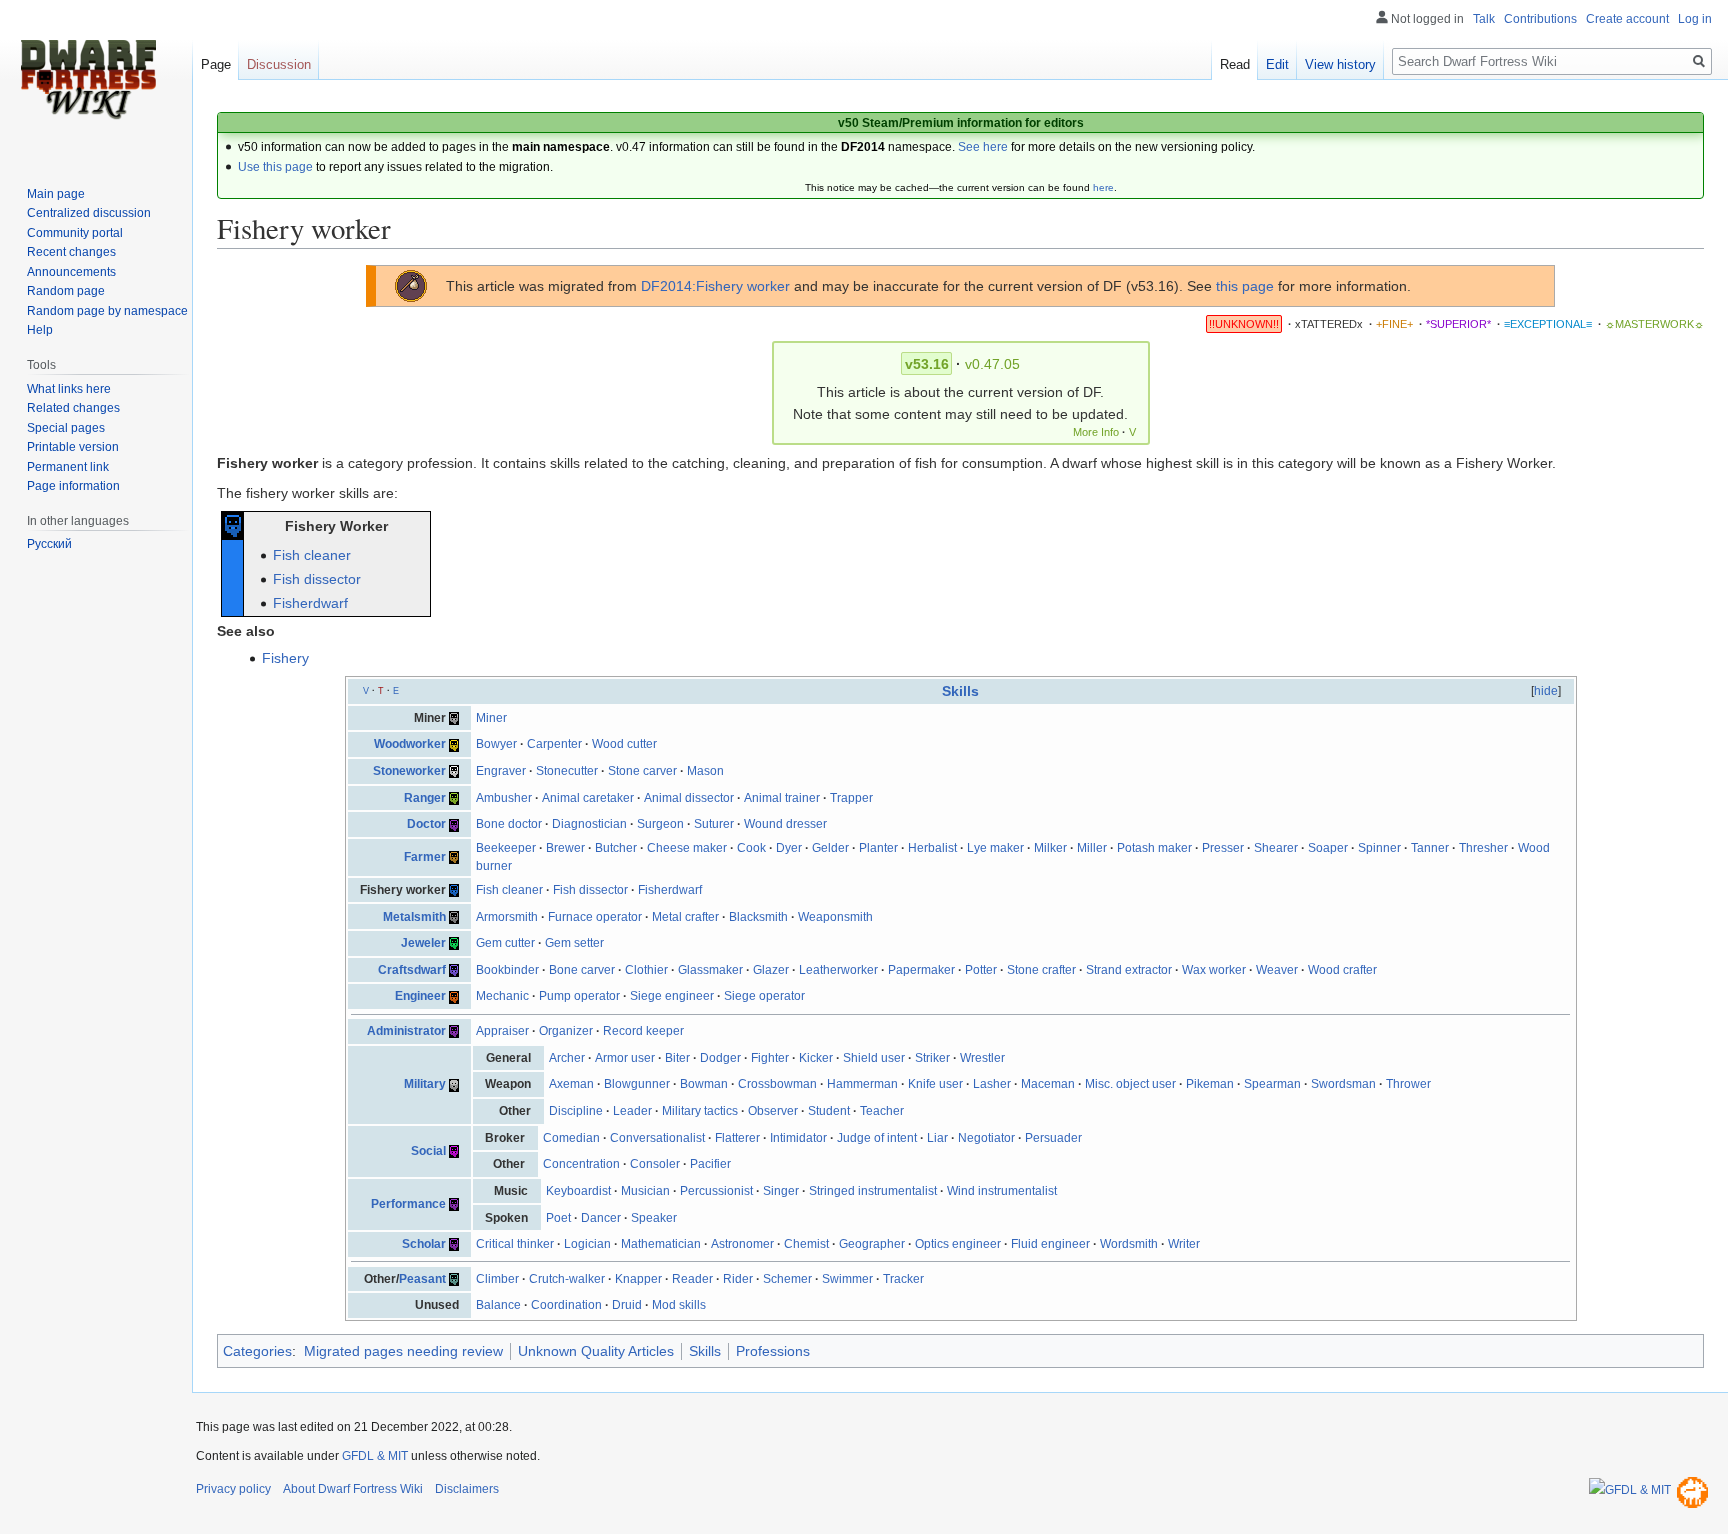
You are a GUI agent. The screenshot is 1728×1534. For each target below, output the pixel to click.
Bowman (704, 1084)
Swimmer (847, 1279)
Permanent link (68, 467)
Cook (751, 848)
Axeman (571, 1084)
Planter (878, 848)
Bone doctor (509, 824)
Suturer (714, 824)
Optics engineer (958, 1244)
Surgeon (660, 824)
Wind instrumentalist (1002, 1191)
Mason (705, 771)
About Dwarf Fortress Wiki (353, 1489)
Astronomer (742, 1244)
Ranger (425, 798)
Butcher (616, 848)
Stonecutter (567, 771)
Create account (1627, 19)
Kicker (816, 1058)
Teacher (882, 1111)
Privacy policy (233, 1489)
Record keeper (643, 1031)
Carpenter (554, 744)
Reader (692, 1279)
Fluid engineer (1050, 1244)
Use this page (275, 167)
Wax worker (1214, 970)
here (1103, 187)
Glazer (771, 970)
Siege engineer (672, 996)
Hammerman (862, 1084)
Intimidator (798, 1138)
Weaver (1277, 970)
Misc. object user (1130, 1084)
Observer (773, 1111)
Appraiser (502, 1031)
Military (425, 1084)
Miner (491, 718)
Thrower (1408, 1084)
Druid (627, 1305)
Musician (645, 1191)
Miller (1092, 848)
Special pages (66, 428)
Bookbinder (507, 970)
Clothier (646, 970)
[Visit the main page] (88, 80)
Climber (497, 1279)
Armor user (625, 1058)
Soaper (1328, 848)
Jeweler (423, 943)
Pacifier (710, 1164)
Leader (632, 1111)
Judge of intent (877, 1138)
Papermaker (921, 970)
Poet (558, 1218)
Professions (773, 1351)
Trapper (851, 798)
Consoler (655, 1164)
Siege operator (764, 996)
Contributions (1540, 19)
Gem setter (574, 943)
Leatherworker (838, 970)
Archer (567, 1058)
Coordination (566, 1305)
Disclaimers (467, 1489)
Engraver (501, 771)
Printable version (73, 447)
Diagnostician (589, 824)
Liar (937, 1138)
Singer (781, 1191)
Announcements (71, 272)
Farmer (425, 857)
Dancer (601, 1218)
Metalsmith (414, 917)
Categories (257, 1351)
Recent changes (71, 252)
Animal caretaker (588, 798)
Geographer (872, 1244)
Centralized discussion (89, 213)
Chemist (806, 1244)
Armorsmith (507, 917)
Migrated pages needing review (403, 1351)
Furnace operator (595, 917)
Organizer (566, 1031)
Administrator (406, 1031)
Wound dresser (785, 824)
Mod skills (679, 1305)
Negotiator (986, 1138)
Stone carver (642, 771)
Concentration (581, 1164)
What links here (69, 389)
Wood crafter (1342, 970)
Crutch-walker (567, 1279)
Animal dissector (689, 798)
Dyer (789, 848)
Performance (408, 1204)
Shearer (1276, 848)
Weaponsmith (835, 917)
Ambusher (504, 798)
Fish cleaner (312, 555)
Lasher (992, 1084)
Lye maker (995, 848)
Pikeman (1210, 1084)
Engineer (420, 996)
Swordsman (1343, 1084)
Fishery (285, 658)
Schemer (787, 1279)
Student (829, 1111)
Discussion (279, 64)
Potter (981, 970)
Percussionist (716, 1191)
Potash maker (1154, 848)
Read (1235, 64)
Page (216, 64)
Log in (1695, 19)
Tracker (903, 1279)
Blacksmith (758, 917)
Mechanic (502, 996)
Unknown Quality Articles (596, 1351)
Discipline (576, 1111)
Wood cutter (624, 744)
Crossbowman (777, 1084)
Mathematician (661, 1244)
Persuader (1053, 1138)
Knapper (638, 1279)
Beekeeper (506, 848)
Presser (1223, 848)
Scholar (424, 1244)
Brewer (565, 848)
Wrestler (982, 1058)
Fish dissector (317, 579)
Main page (56, 194)
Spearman (1272, 1084)
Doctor (426, 824)
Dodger (720, 1058)
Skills (960, 691)
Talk (1484, 19)
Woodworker (410, 744)
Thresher (1483, 848)
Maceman (1048, 1084)
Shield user (874, 1058)
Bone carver (582, 970)
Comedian (571, 1138)
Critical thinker (515, 1244)
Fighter (770, 1058)
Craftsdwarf (412, 970)
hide (1546, 691)
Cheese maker (687, 848)
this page (1245, 286)
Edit (1277, 64)
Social (428, 1151)
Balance (498, 1305)
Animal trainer (782, 798)
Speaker (654, 1218)
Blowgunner (637, 1084)
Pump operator (579, 996)
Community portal (75, 233)
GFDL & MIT (375, 1456)
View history (1340, 64)
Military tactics (700, 1111)
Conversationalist (657, 1138)
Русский (49, 544)
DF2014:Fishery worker (715, 286)
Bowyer (496, 744)
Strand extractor (1129, 970)
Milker (1050, 848)
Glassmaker (710, 970)
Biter (677, 1058)
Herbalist (932, 848)
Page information (73, 486)
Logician (587, 1244)
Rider (738, 1279)
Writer (1184, 1244)
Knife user (935, 1084)
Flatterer (737, 1138)
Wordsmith (1129, 1244)
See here (983, 147)
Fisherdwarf (310, 603)
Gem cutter (505, 943)
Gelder (830, 848)
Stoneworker (409, 771)
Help (40, 330)
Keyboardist (578, 1191)
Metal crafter (685, 917)
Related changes (73, 408)
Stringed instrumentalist (873, 1191)
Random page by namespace (107, 311)
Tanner (1430, 848)
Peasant (422, 1279)
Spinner (1379, 848)
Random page (66, 291)
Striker (932, 1058)
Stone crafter (1041, 970)
